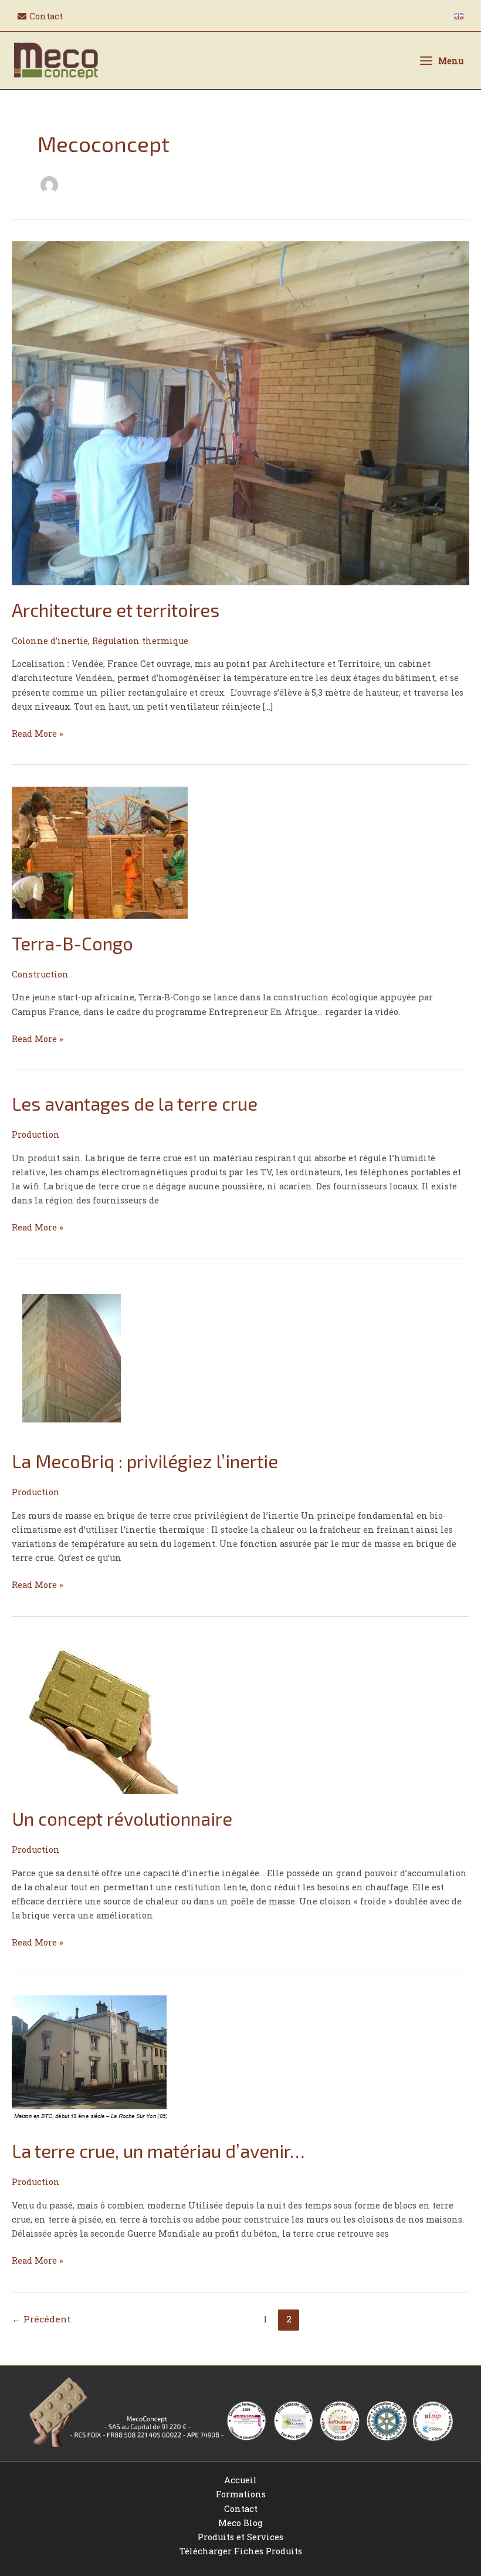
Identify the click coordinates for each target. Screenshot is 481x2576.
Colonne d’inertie (50, 641)
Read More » (38, 733)
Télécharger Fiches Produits (241, 2551)
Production (36, 1134)
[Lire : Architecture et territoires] (240, 412)
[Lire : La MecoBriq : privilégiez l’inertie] (70, 1358)
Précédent (41, 2319)
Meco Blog (240, 2523)
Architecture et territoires (116, 610)
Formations (241, 2494)
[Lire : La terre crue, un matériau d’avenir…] (89, 2060)
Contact (241, 2509)
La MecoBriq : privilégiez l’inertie (145, 1461)
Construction (40, 974)
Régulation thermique (140, 641)
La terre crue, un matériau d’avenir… (158, 2151)
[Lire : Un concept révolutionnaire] (95, 1715)
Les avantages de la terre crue (135, 1103)
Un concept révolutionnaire (122, 1818)
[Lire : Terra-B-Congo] (100, 852)
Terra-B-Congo (72, 943)
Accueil (240, 2480)
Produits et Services (240, 2537)
